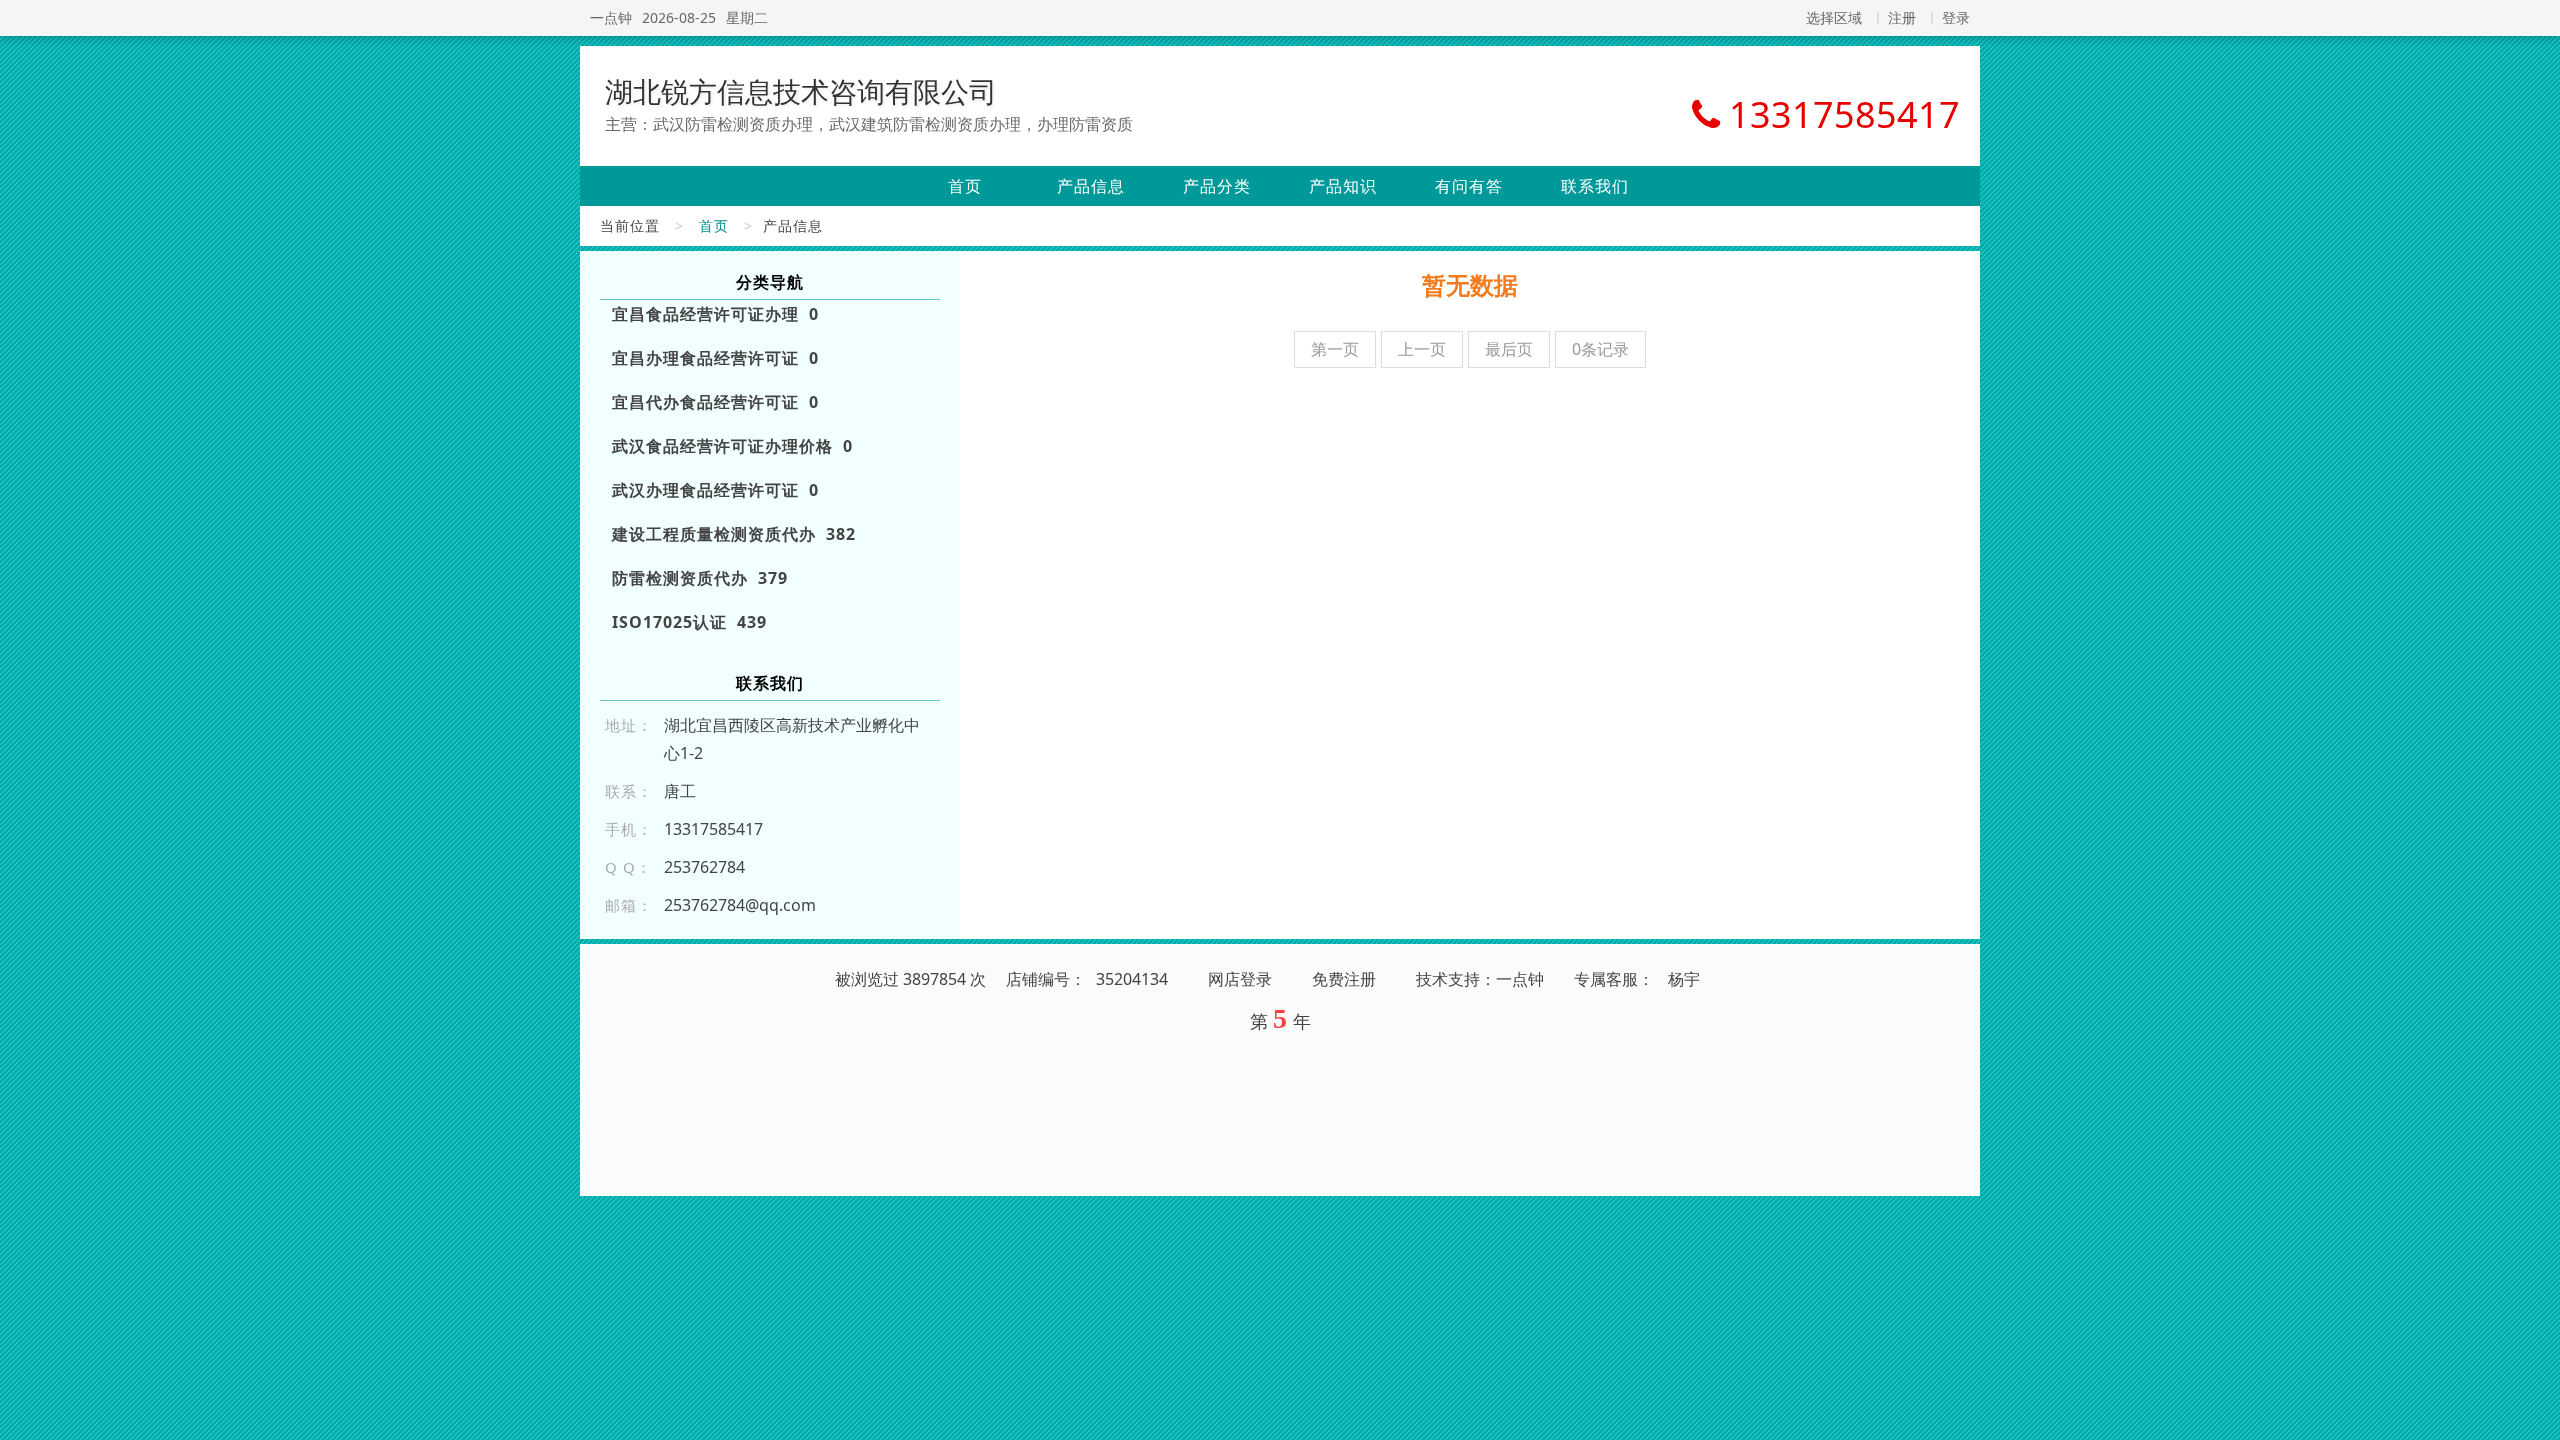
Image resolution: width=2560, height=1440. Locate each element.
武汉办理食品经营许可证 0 (715, 490)
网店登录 (1240, 979)
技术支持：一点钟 (1480, 979)
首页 (965, 186)
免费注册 (1344, 979)
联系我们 (1595, 186)
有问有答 (1469, 186)
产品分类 (1217, 186)
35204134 (1132, 979)
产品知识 (1343, 186)
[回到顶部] (2534, 1413)
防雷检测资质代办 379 (700, 578)
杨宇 (1684, 979)
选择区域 (1834, 17)
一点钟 (611, 17)
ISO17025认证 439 (689, 622)
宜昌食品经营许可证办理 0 (715, 314)
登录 (1956, 17)
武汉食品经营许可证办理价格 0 (732, 446)
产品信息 (1091, 186)
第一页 (1335, 349)
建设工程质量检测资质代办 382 (734, 534)
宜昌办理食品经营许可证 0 (715, 358)
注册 (1902, 17)
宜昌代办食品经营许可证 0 (715, 402)
